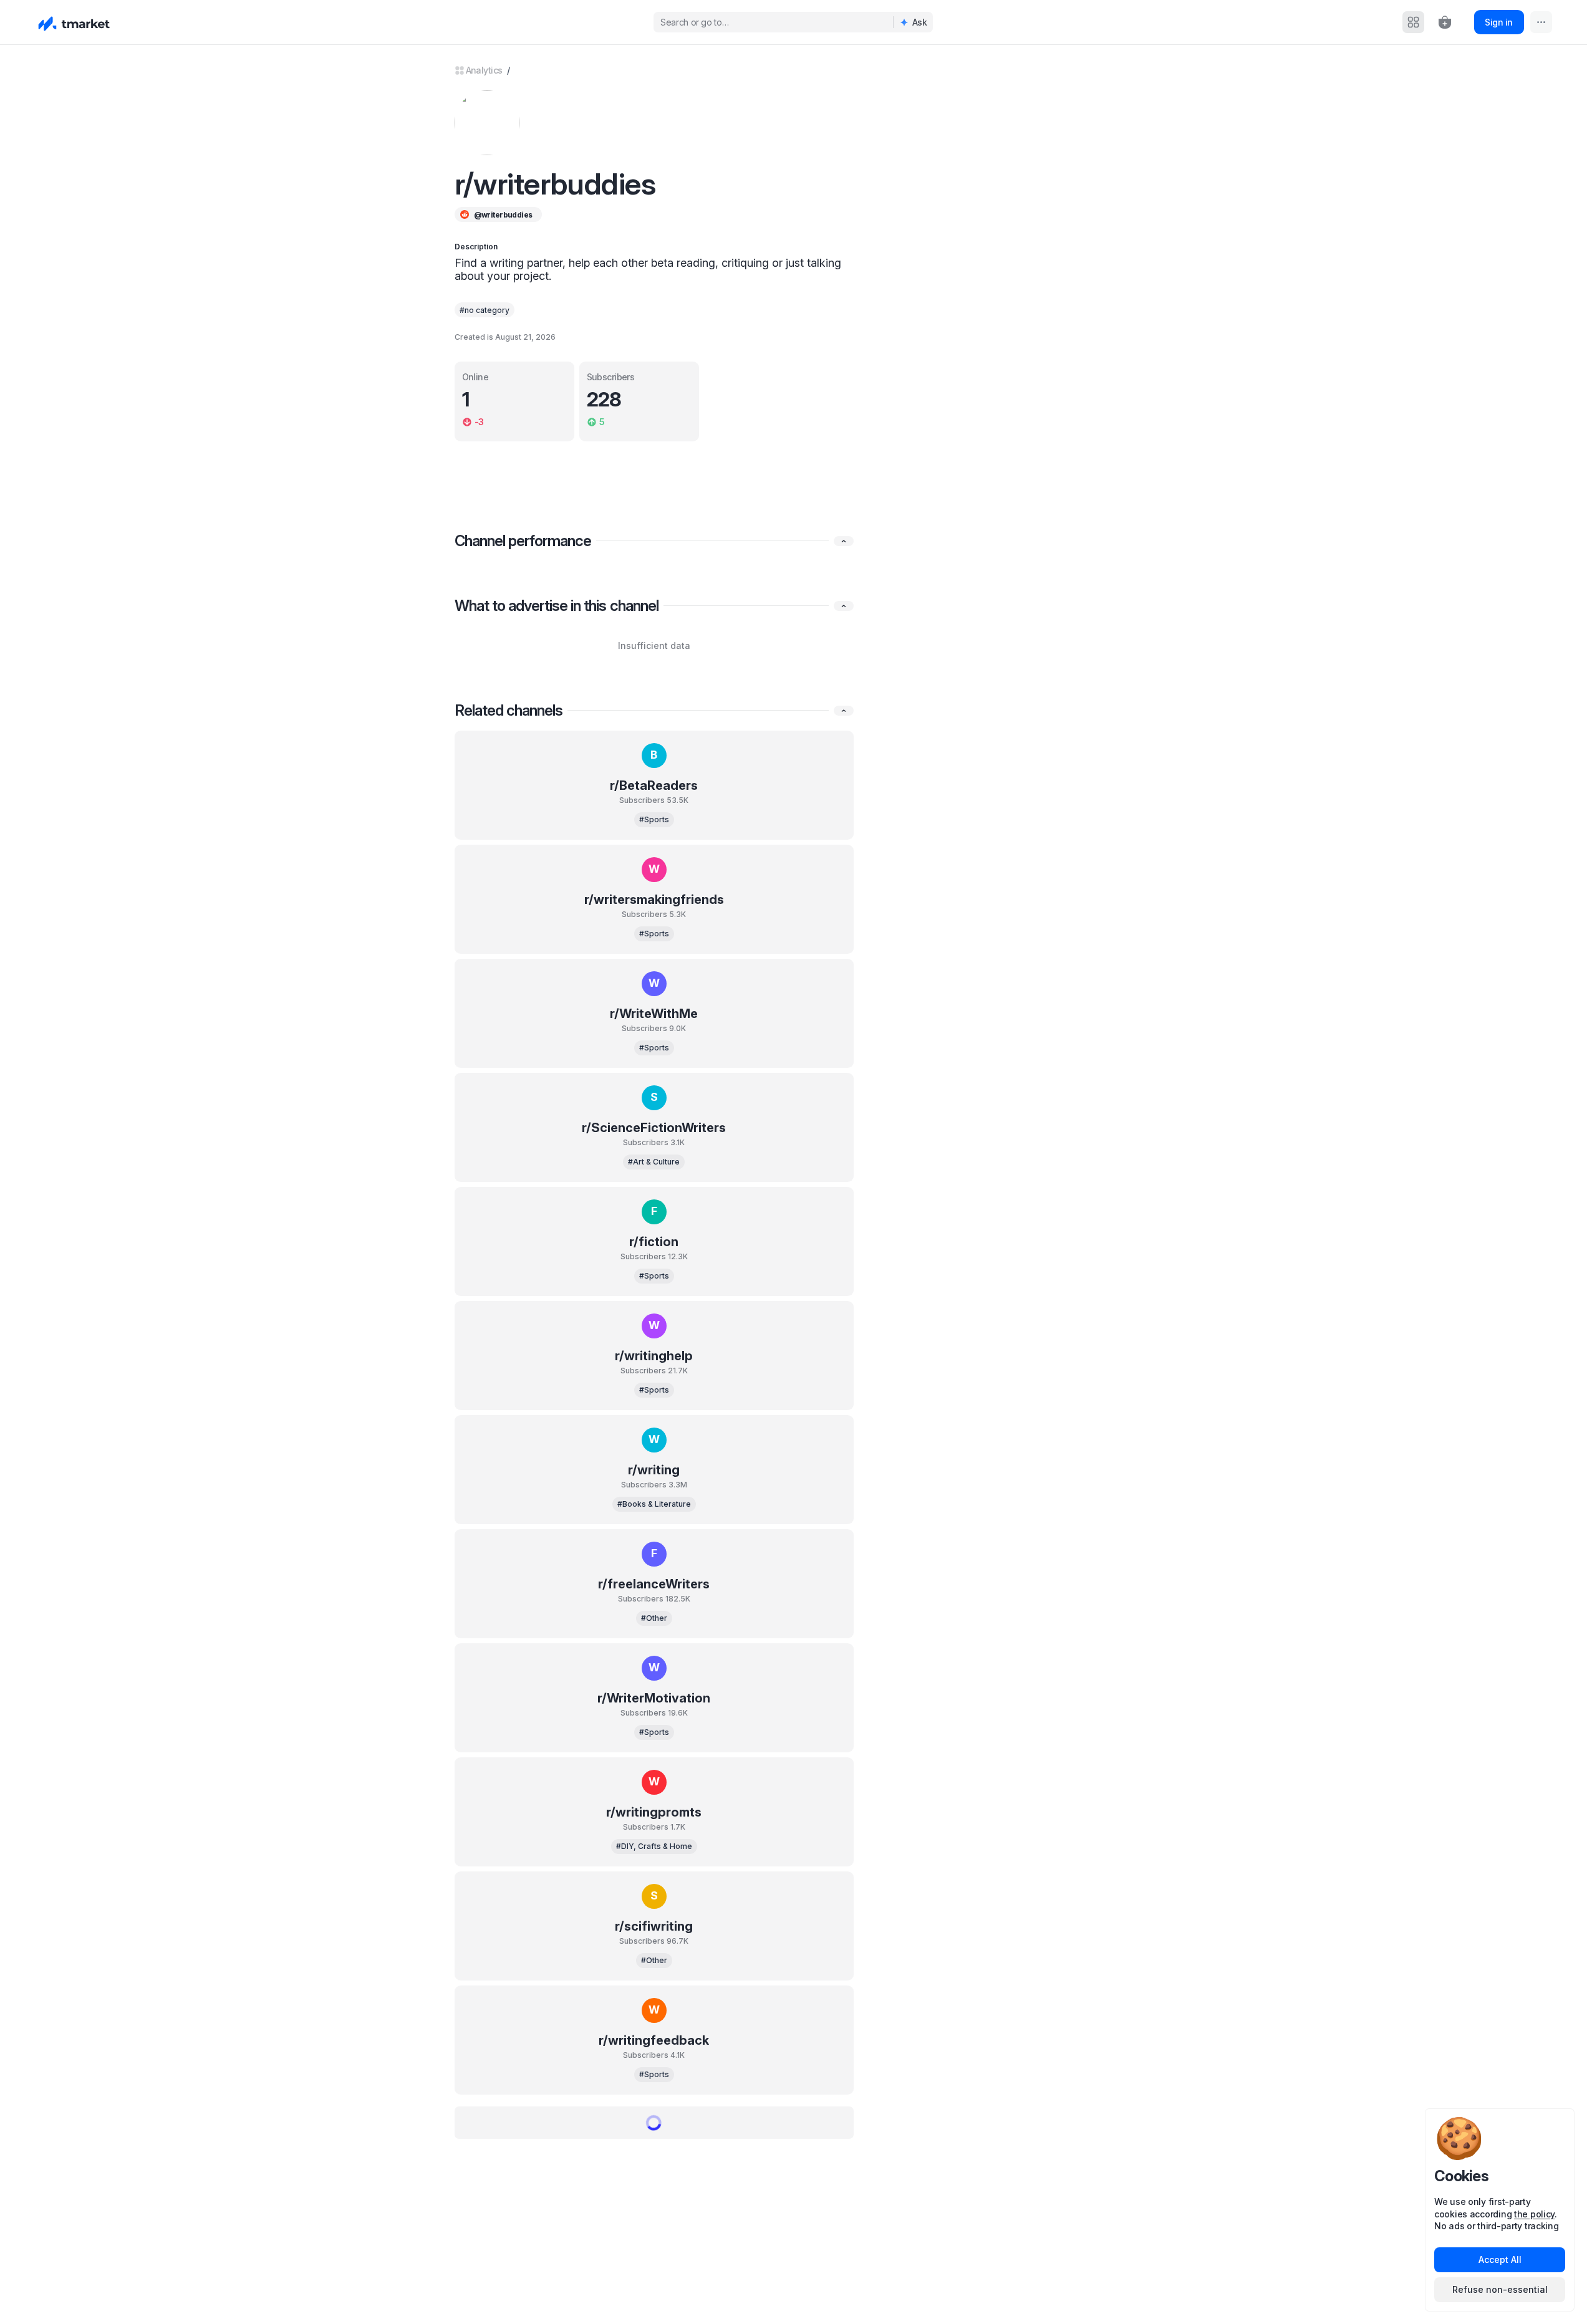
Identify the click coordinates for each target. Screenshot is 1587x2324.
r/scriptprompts (654, 2154)
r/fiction (654, 1242)
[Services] (1413, 22)
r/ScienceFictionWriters (654, 1128)
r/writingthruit (654, 2269)
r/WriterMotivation (654, 1698)
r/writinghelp (654, 1356)
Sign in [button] (1498, 22)
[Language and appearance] (1541, 22)
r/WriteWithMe (654, 1014)
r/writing (654, 1470)
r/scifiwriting (654, 1926)
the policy (1534, 2214)
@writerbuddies (503, 215)
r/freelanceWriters (654, 1584)
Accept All (1500, 2259)
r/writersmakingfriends (654, 900)
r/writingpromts (654, 1812)
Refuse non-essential (1500, 2289)
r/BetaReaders (654, 785)
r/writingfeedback (654, 2040)
